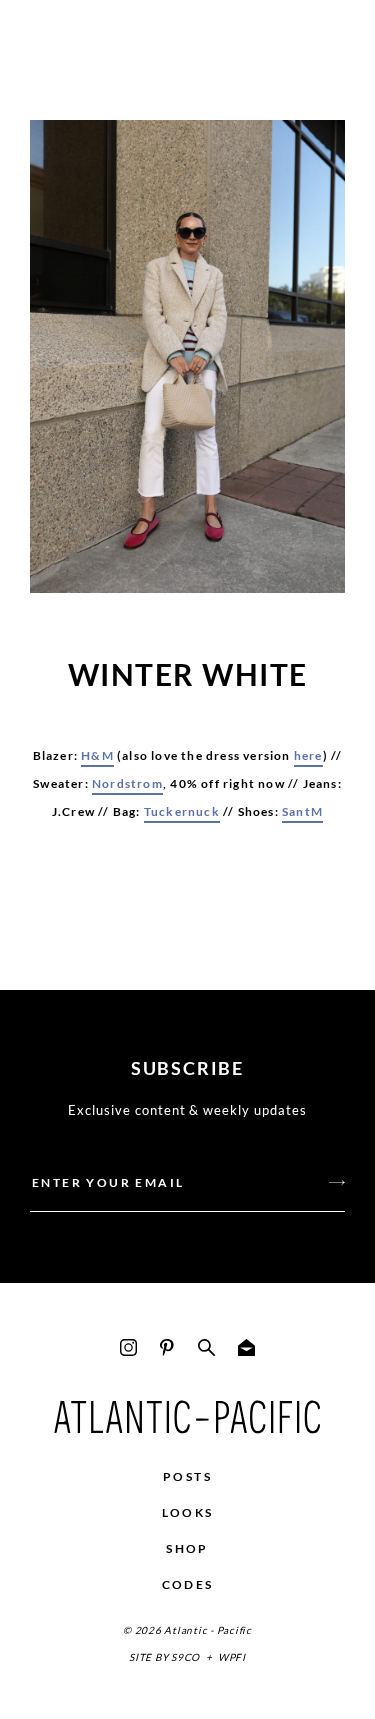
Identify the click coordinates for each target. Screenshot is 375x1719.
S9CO (185, 1657)
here (308, 755)
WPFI (232, 1657)
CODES (188, 1584)
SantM (302, 811)
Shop (187, 1548)
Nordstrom (127, 783)
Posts (187, 1476)
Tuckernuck (182, 811)
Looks (188, 1512)
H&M (97, 755)
